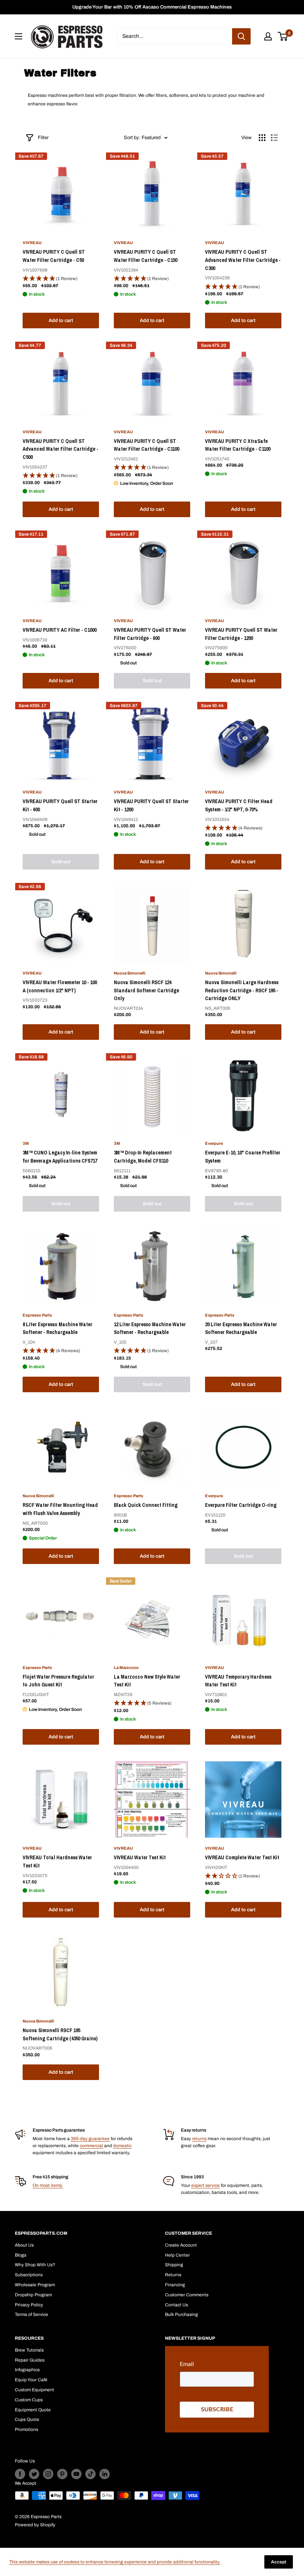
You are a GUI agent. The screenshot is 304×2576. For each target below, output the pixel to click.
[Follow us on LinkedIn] (105, 2474)
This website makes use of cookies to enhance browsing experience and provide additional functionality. (115, 2562)
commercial (91, 2146)
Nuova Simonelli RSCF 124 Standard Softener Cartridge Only (146, 990)
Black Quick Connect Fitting (146, 1505)
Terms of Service (32, 2314)
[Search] (241, 36)
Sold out (152, 681)
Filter (43, 138)
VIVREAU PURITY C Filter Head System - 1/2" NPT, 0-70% (239, 805)
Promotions (27, 2429)
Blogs (21, 2255)
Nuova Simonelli (130, 973)
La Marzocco (126, 1667)
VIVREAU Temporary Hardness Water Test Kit (238, 1681)
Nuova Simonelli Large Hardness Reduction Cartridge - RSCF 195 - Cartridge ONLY (242, 990)
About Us (24, 2245)
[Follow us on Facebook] (20, 2474)
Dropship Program (33, 2295)
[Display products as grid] (262, 138)
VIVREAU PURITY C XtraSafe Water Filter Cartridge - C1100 (238, 445)
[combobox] (174, 36)
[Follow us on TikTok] (90, 2474)
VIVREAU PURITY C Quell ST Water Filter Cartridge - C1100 (146, 445)
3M (26, 1143)
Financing (175, 2285)
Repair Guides (30, 2360)
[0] (283, 36)
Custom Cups (29, 2400)
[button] (61, 279)
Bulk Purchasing (181, 2314)
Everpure (214, 1143)
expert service (206, 2185)
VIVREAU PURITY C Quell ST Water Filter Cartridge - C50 (54, 256)
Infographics (27, 2370)
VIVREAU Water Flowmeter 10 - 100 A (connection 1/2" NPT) (60, 986)
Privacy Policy (29, 2305)
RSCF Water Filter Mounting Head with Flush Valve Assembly (60, 1509)
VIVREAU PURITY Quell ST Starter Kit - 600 (60, 805)
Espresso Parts (37, 1315)
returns (199, 2139)
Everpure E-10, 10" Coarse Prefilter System (243, 1157)
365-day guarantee (90, 2139)
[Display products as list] (274, 138)
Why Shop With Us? (35, 2265)
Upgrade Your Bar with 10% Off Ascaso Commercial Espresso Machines (152, 7)
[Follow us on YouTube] (76, 2474)
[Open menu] (19, 36)
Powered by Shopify (35, 2525)
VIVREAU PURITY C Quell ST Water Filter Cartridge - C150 (146, 256)
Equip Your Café (31, 2380)
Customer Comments (187, 2295)
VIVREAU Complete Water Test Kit (242, 1857)
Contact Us (176, 2305)
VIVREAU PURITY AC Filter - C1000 (60, 630)
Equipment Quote (33, 2410)
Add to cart (61, 321)
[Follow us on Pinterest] (62, 2474)
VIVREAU (32, 243)
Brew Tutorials (29, 2350)
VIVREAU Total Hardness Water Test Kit (57, 1862)
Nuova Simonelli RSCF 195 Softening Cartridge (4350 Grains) (60, 2034)
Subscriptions (29, 2275)
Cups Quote (27, 2419)
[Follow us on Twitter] (34, 2474)
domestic (122, 2146)
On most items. (48, 2185)
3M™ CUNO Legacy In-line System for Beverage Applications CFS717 (60, 1157)
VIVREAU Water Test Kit (140, 1857)
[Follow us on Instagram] (48, 2474)
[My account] (268, 36)
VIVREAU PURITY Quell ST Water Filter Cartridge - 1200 (241, 634)
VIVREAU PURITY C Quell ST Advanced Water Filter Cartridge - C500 (60, 449)
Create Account (181, 2245)
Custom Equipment (34, 2390)
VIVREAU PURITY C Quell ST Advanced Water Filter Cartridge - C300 (243, 260)
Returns (173, 2275)
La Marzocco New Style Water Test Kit (147, 1681)
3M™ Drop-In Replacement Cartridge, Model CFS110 (143, 1157)
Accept (279, 2562)
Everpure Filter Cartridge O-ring (241, 1505)
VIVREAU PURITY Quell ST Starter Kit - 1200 (151, 805)
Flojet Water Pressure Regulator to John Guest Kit (58, 1681)
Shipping (174, 2265)
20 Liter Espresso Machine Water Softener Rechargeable (241, 1328)
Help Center (177, 2255)
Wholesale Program (35, 2285)
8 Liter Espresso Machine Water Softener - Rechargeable (57, 1328)
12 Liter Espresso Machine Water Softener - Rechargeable (150, 1328)
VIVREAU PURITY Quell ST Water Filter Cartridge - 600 (150, 634)
